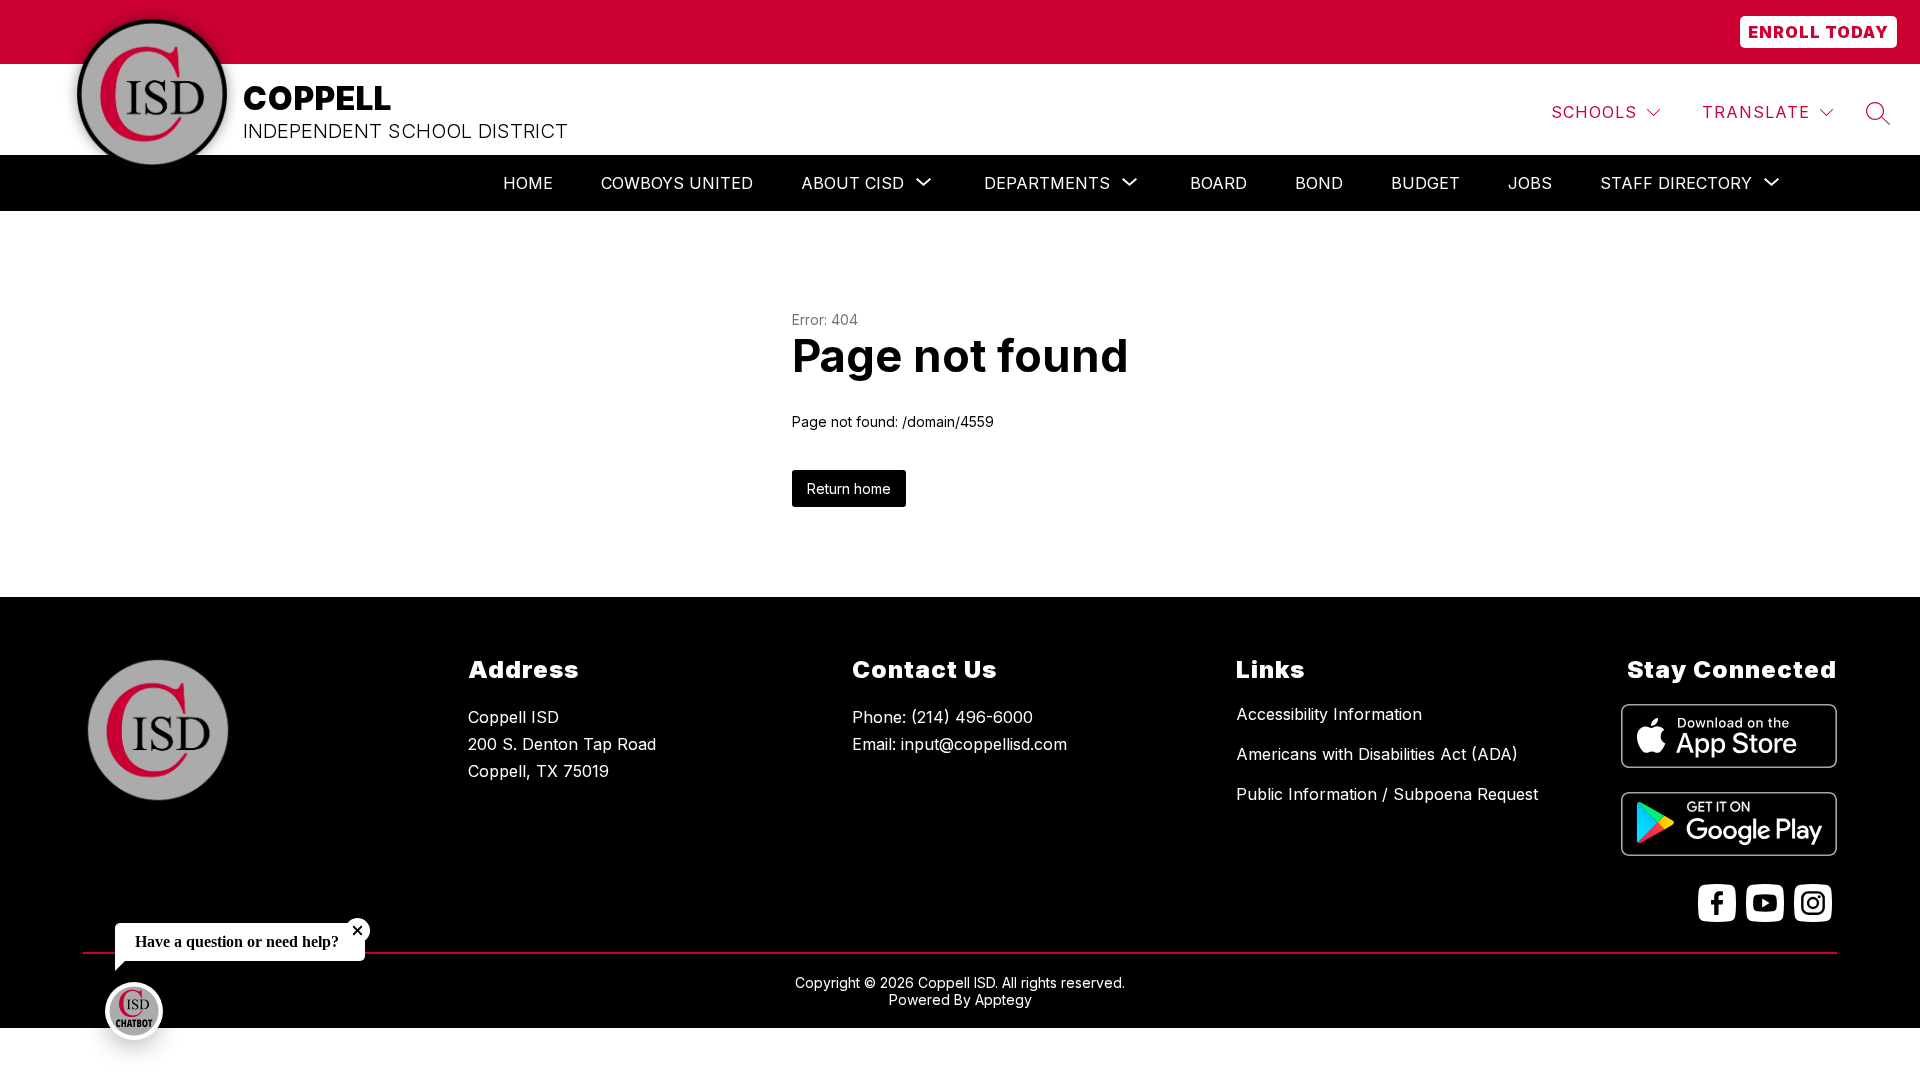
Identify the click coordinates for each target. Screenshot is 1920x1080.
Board (1218, 183)
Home (528, 183)
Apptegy (1003, 999)
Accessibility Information (1329, 714)
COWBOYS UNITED (677, 183)
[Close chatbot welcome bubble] (357, 930)
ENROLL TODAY (1818, 32)
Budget (1425, 183)
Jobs (1530, 183)
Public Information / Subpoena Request (1387, 794)
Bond (1319, 183)
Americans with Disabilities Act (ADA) (1377, 754)
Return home (849, 488)
